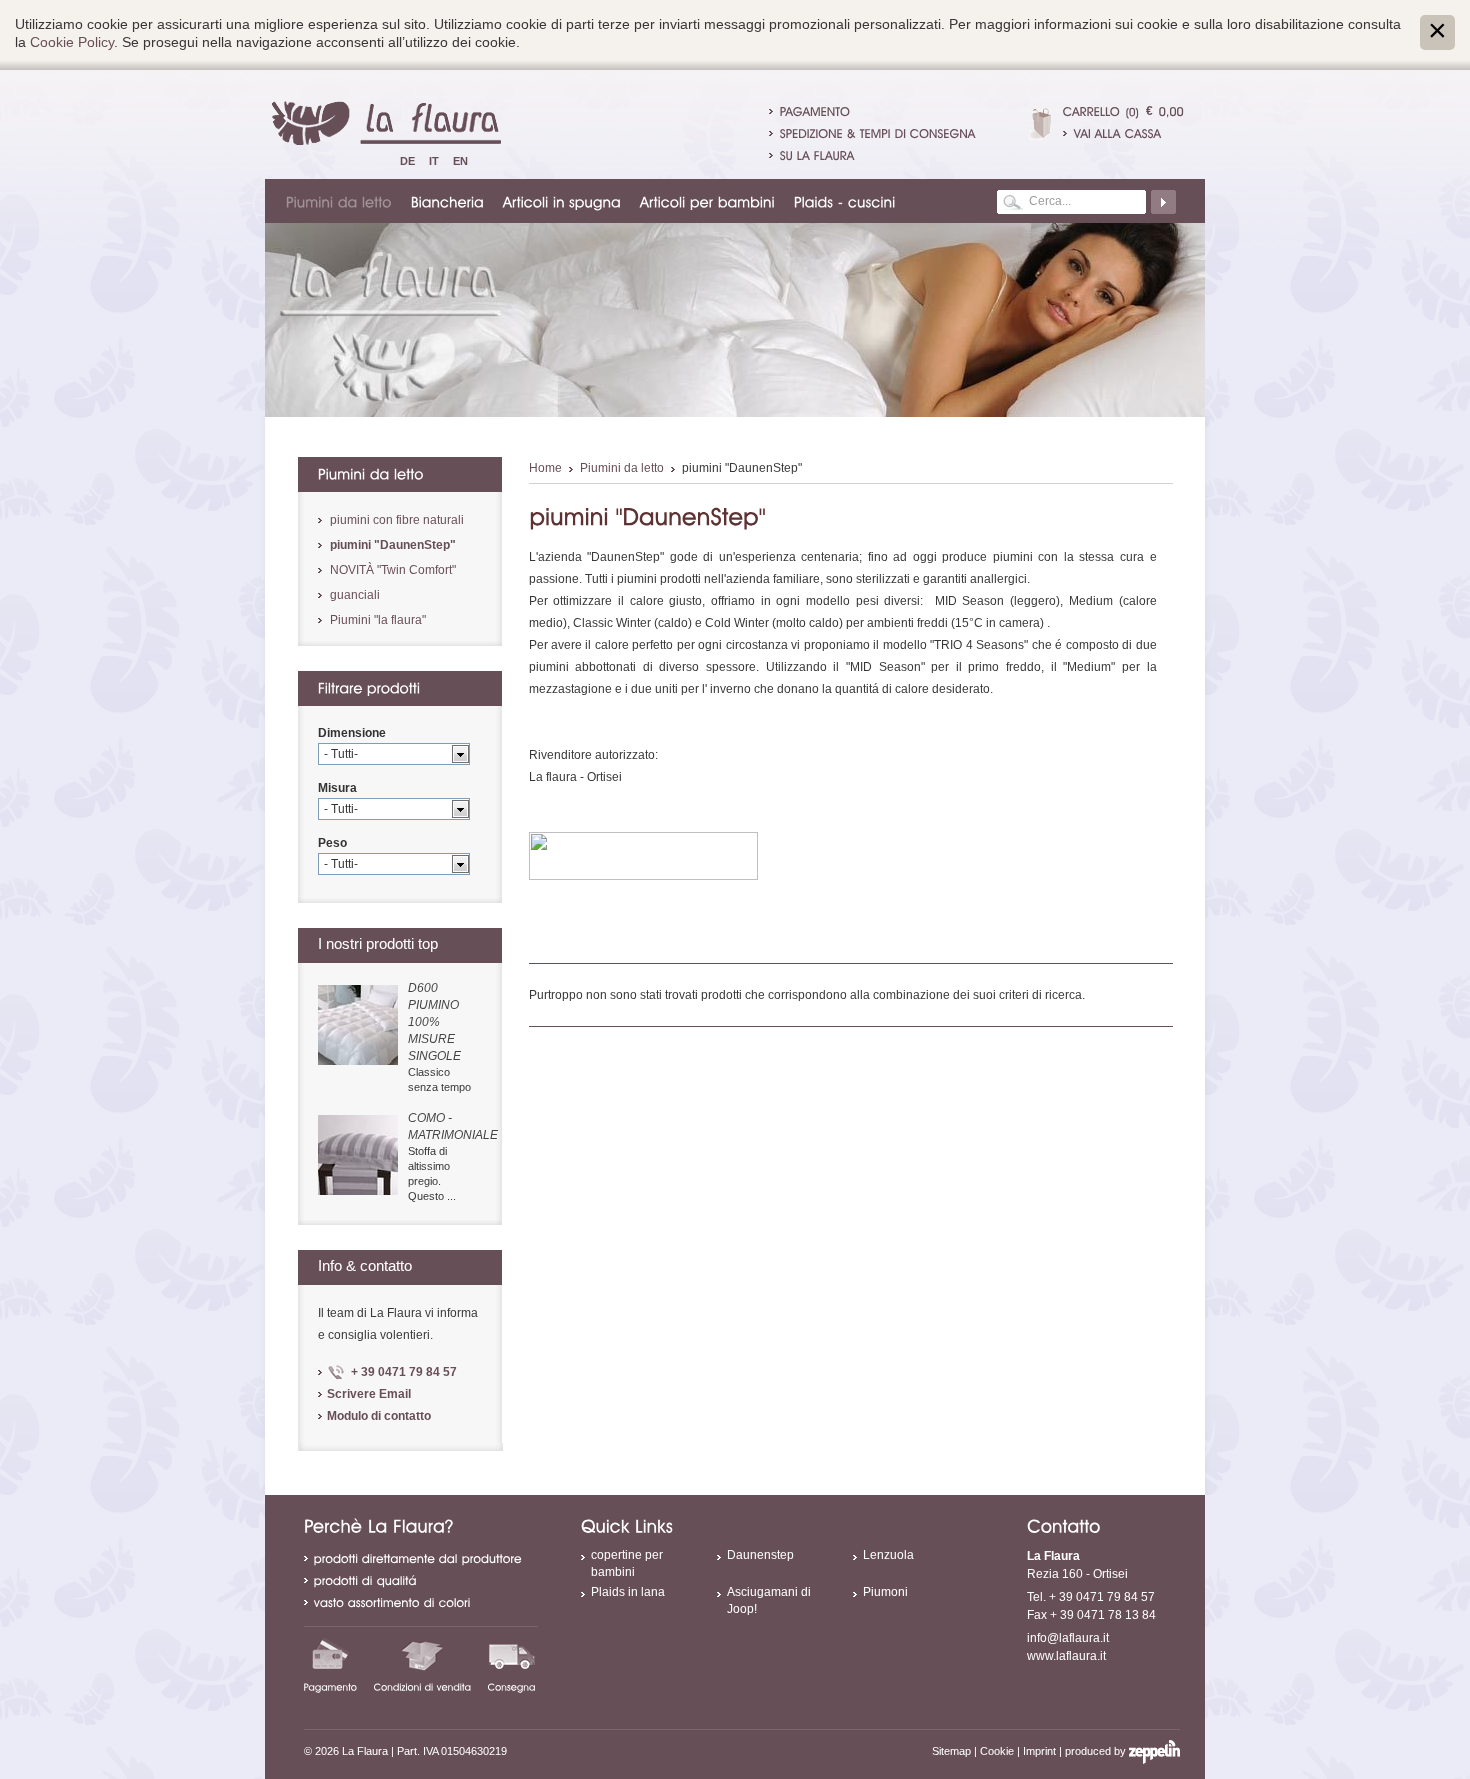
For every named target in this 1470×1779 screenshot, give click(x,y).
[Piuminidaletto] (340, 201)
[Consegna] (512, 1665)
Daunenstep (760, 1555)
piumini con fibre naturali (397, 520)
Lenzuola (888, 1555)
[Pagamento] (331, 1665)
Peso (332, 843)
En (460, 161)
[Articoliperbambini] (708, 201)
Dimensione (352, 733)
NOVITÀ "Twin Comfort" (393, 570)
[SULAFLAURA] (817, 155)
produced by (1097, 1751)
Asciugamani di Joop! (769, 1600)
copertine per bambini (627, 1563)
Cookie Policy (72, 42)
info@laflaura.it (1068, 1638)
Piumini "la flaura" (378, 620)
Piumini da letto (622, 468)
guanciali (355, 595)
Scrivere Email (369, 1394)
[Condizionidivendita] (423, 1665)
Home (545, 468)
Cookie (997, 1751)
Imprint (1039, 1751)
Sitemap (951, 1751)
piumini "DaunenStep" (393, 545)
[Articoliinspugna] (563, 201)
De (407, 161)
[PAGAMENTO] (815, 111)
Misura (337, 788)
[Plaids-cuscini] (846, 201)
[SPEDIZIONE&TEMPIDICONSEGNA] (878, 133)
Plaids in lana (628, 1592)
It (434, 161)
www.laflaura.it (1066, 1656)
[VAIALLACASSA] (1123, 133)
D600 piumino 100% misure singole (434, 1022)
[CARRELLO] (1091, 111)
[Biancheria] (448, 201)
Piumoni (885, 1592)
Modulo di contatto (379, 1416)
